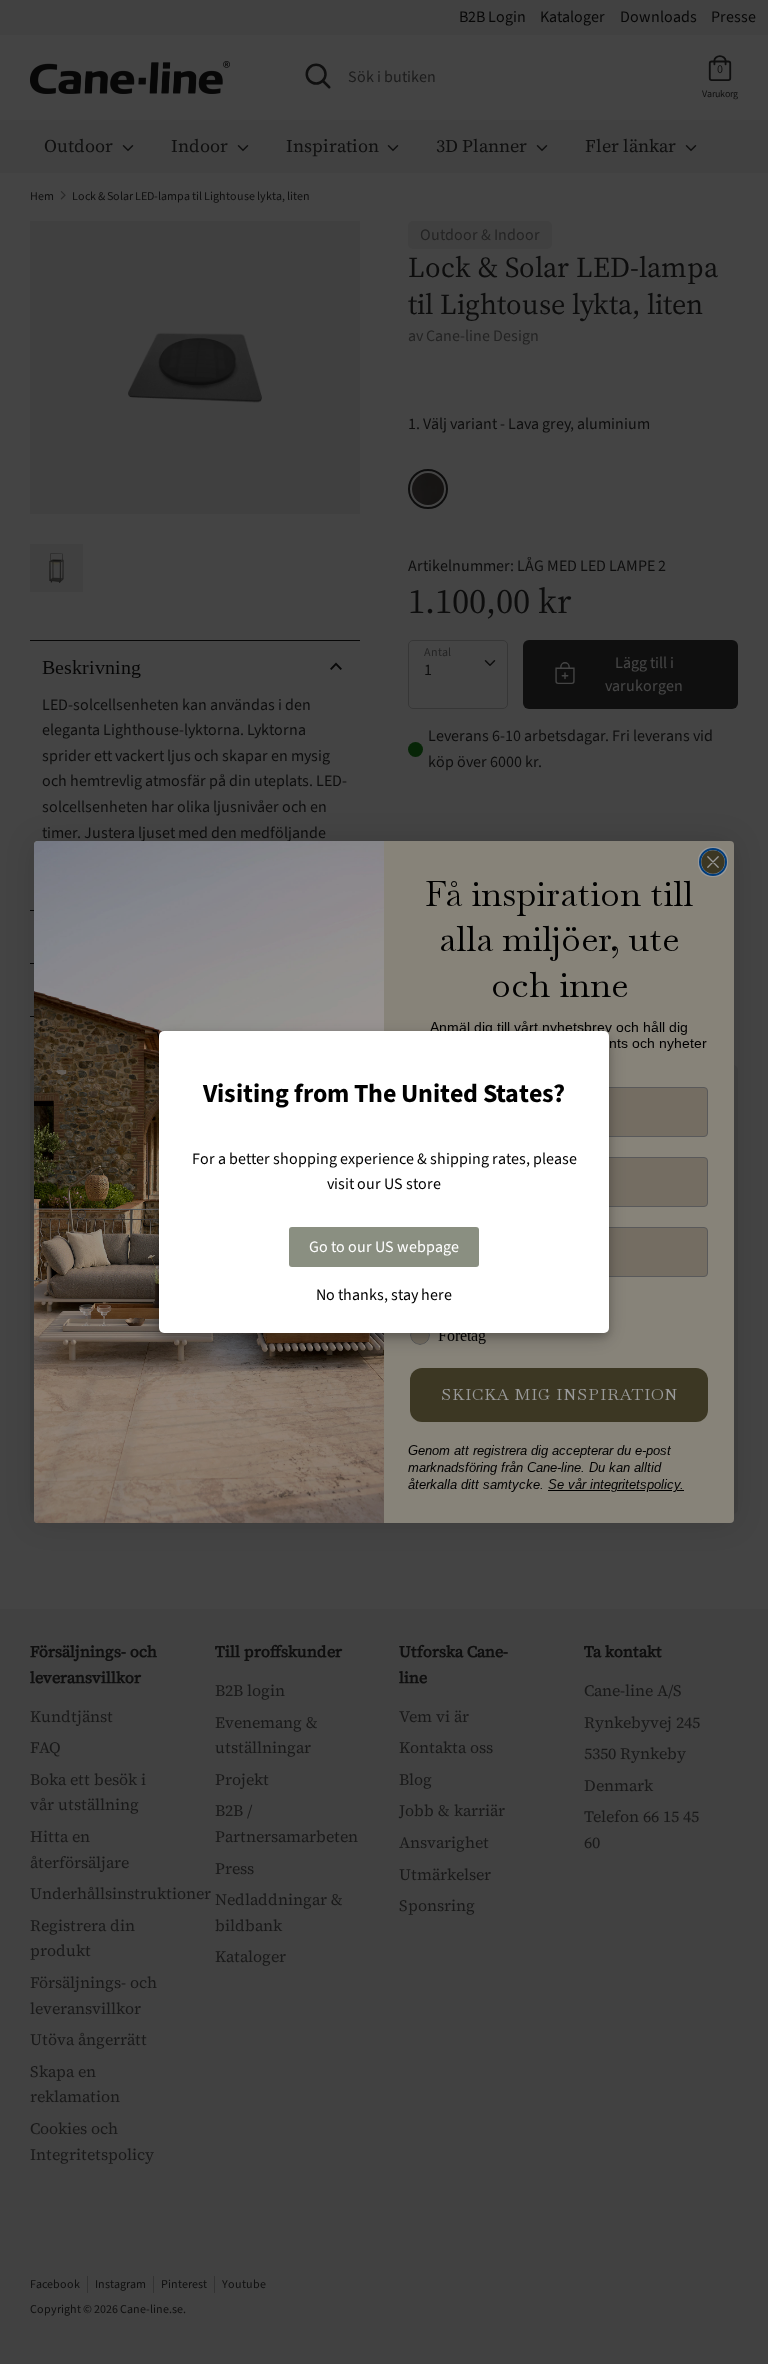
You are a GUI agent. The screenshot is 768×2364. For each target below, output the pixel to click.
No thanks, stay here (384, 1295)
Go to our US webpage (384, 1247)
